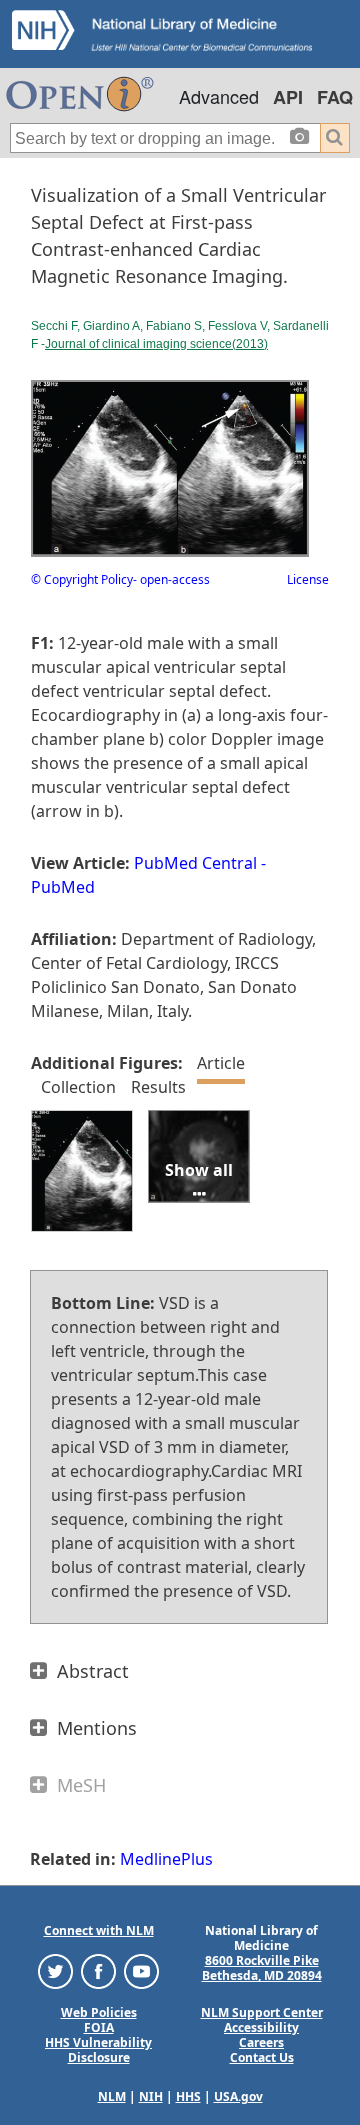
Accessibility (261, 2027)
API (288, 97)
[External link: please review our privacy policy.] (55, 1970)
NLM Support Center (262, 2012)
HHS (188, 2096)
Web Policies (99, 2012)
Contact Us (262, 2057)
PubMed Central (195, 863)
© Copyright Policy (82, 579)
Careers (261, 2042)
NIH (151, 2096)
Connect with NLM (99, 1930)
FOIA (99, 2027)
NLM (112, 2096)
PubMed (63, 887)
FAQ (335, 97)
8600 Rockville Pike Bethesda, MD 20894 (262, 1968)
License (308, 579)
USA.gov (238, 2096)
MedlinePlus (166, 1859)
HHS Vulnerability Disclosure (98, 2050)
